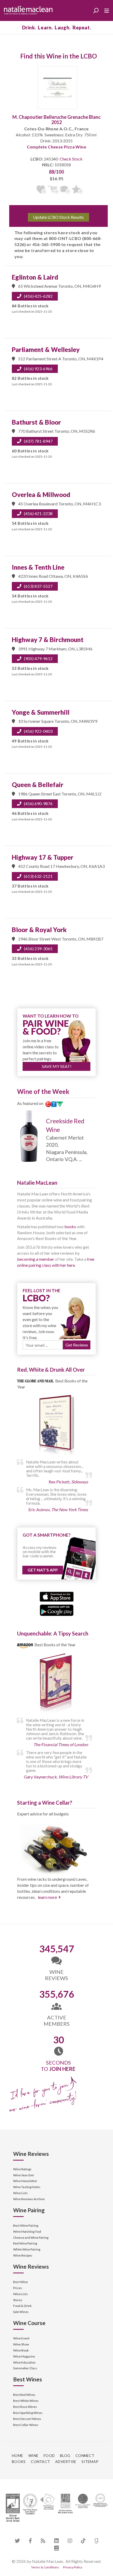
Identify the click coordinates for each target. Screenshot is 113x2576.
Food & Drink (22, 2306)
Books (19, 2462)
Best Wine (20, 2282)
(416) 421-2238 (38, 513)
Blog (65, 2455)
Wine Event (21, 2338)
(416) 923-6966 (38, 369)
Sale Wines (21, 2312)
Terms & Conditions (45, 2567)
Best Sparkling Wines (28, 2413)
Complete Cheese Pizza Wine (56, 147)
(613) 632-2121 (38, 876)
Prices (18, 2288)
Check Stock (71, 159)
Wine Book (21, 2350)
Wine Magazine (24, 2356)
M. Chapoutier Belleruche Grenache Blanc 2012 (56, 120)
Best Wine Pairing (26, 2225)
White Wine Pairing (27, 2249)
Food (49, 2455)
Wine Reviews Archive (29, 2199)
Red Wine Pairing (25, 2243)
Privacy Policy (73, 2567)
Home (17, 2455)
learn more (47, 1897)
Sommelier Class (25, 2368)
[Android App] (57, 1609)
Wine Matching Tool (27, 2232)
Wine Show (21, 2344)
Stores (18, 2300)
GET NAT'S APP (43, 1570)
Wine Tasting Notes (27, 2187)
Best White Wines (26, 2401)
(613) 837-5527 (38, 586)
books (70, 1226)
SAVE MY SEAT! (57, 1066)
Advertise (66, 2462)
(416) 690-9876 (38, 803)
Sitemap (90, 2462)
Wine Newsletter (25, 2181)
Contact (40, 2462)
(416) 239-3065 (38, 948)
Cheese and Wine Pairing (31, 2238)
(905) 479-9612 (38, 658)
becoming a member (36, 1259)
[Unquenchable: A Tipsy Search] (56, 1684)
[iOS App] (57, 1596)
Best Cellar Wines (26, 2425)
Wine (33, 2455)
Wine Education (24, 2362)
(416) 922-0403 (38, 731)
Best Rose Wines (25, 2407)
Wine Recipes (23, 2255)
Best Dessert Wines (27, 2419)
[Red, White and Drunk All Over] (56, 1426)
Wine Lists (20, 2193)
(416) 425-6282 (38, 296)
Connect (85, 2455)
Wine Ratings (22, 2169)
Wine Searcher (24, 2175)
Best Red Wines (24, 2395)
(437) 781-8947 (38, 441)
